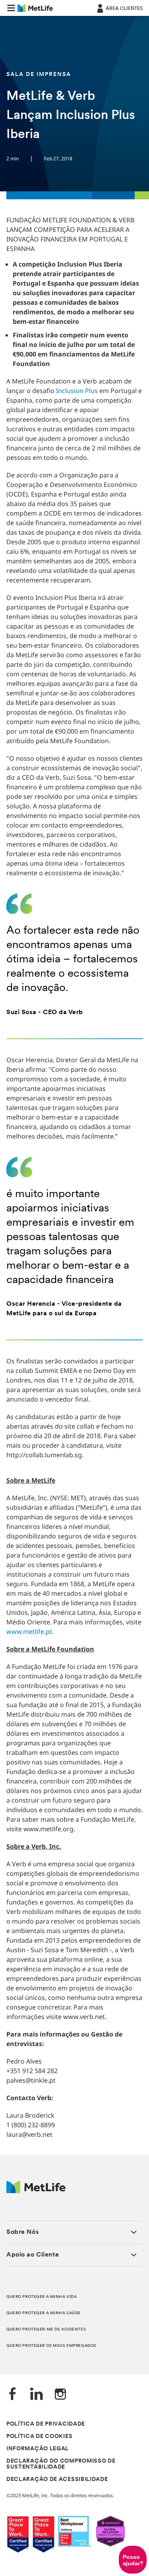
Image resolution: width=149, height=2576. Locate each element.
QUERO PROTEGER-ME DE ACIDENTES (46, 2330)
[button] (11, 8)
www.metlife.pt (29, 1632)
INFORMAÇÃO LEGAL (38, 2449)
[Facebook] (13, 2395)
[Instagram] (60, 2395)
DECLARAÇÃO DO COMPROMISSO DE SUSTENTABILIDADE (61, 2464)
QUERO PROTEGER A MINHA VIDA (42, 2297)
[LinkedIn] (37, 2395)
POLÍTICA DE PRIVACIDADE (46, 2424)
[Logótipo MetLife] (36, 2191)
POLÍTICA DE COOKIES (39, 2437)
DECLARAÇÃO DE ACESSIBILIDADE (57, 2480)
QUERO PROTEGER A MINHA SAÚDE (44, 2313)
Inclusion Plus (76, 391)
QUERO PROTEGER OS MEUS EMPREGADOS (51, 2346)
